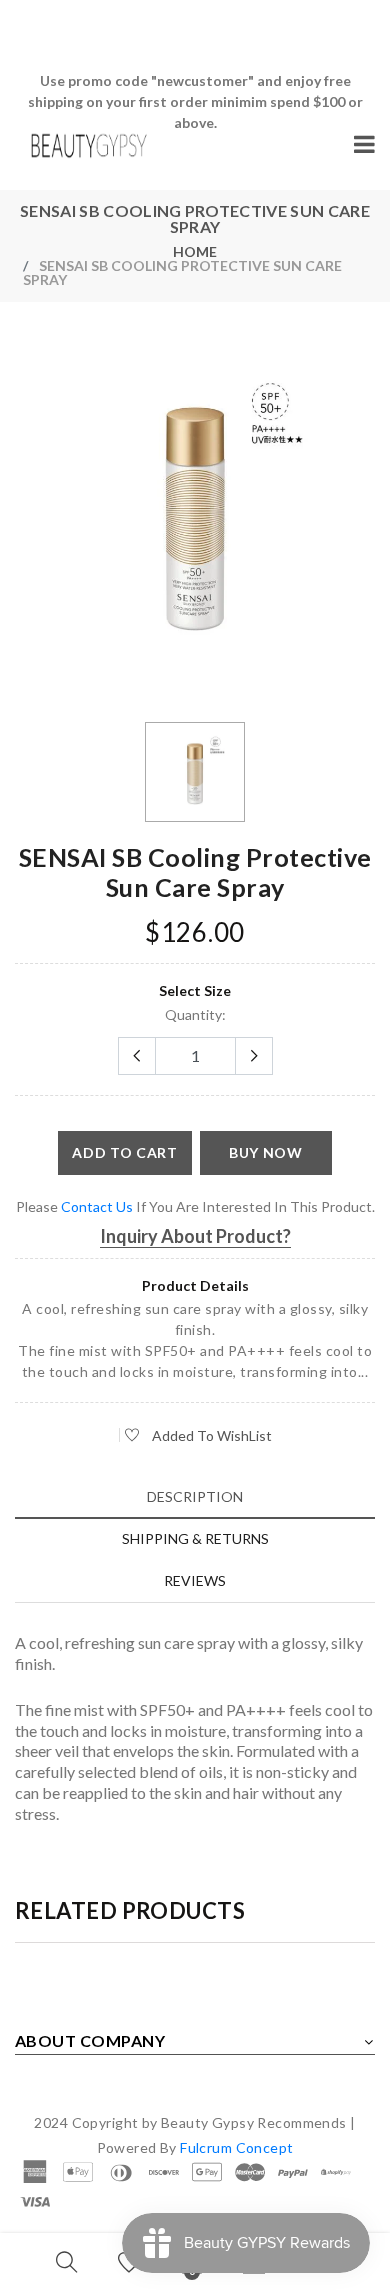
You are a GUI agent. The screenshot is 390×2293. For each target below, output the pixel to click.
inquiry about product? (195, 1236)
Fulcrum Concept (236, 2147)
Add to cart (125, 1152)
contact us (97, 1206)
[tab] (195, 1496)
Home (195, 251)
